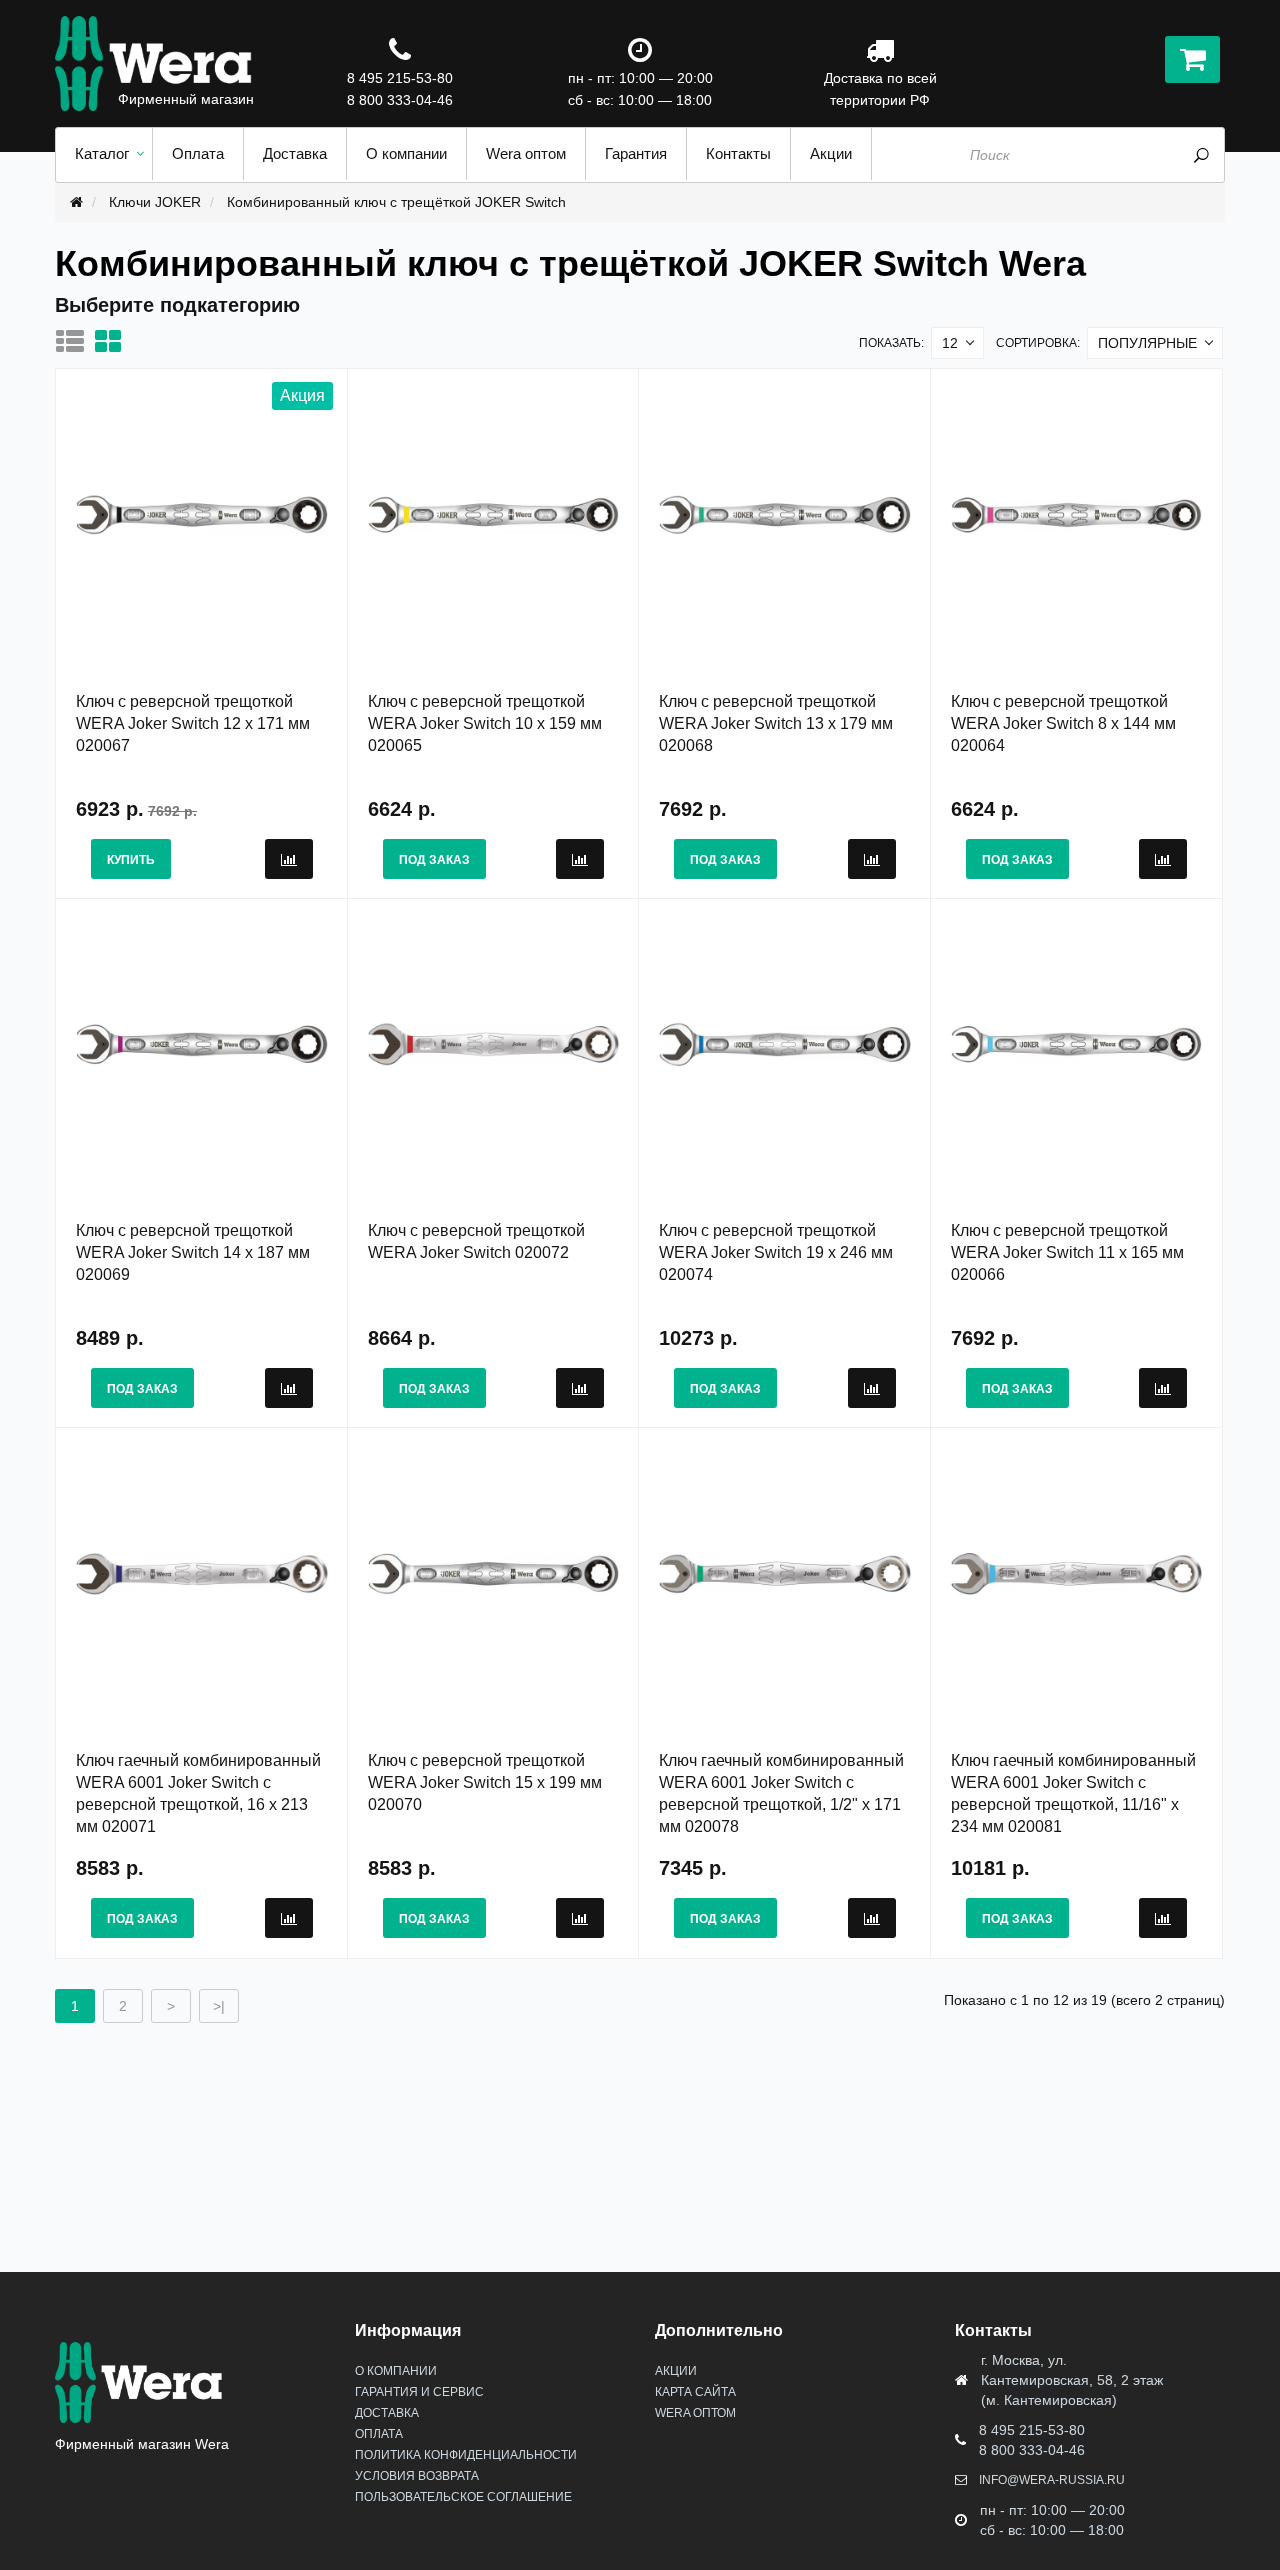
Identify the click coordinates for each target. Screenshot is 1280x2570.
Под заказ (434, 860)
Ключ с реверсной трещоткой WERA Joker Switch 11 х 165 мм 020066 (1067, 1252)
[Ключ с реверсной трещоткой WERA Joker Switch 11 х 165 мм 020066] (1077, 1043)
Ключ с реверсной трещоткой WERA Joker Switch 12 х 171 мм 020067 (193, 723)
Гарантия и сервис (419, 2392)
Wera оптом (695, 2413)
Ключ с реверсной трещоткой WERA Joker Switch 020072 (476, 1241)
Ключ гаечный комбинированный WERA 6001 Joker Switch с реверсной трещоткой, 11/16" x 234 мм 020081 (1073, 1793)
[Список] (75, 341)
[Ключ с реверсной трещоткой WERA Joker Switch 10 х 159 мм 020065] (494, 514)
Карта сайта (695, 2392)
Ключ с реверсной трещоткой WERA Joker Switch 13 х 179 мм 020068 (776, 723)
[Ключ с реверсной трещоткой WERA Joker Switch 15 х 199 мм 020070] (494, 1573)
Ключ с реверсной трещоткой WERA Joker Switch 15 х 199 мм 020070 (485, 1782)
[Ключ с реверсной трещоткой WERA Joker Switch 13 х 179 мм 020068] (785, 514)
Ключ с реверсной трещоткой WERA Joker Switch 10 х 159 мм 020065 (485, 723)
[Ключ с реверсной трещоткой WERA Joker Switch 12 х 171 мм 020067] (202, 514)
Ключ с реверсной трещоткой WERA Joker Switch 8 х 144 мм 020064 (1063, 723)
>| (219, 2006)
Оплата (379, 2434)
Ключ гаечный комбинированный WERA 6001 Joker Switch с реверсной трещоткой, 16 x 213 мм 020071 (198, 1793)
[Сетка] (113, 341)
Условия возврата (417, 2476)
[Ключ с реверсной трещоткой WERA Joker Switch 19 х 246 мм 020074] (785, 1043)
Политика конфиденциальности (466, 2455)
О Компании (396, 2371)
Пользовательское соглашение (463, 2497)
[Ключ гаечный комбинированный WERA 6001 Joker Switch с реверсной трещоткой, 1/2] (785, 1573)
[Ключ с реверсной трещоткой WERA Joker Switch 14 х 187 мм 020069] (202, 1043)
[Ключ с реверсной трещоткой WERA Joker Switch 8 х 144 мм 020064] (1077, 514)
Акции (676, 2371)
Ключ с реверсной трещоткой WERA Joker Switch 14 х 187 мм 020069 (193, 1252)
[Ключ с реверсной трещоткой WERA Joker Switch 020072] (494, 1043)
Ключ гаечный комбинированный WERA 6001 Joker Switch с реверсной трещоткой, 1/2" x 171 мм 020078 (781, 1793)
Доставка (387, 2413)
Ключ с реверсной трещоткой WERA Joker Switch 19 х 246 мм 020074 (776, 1252)
